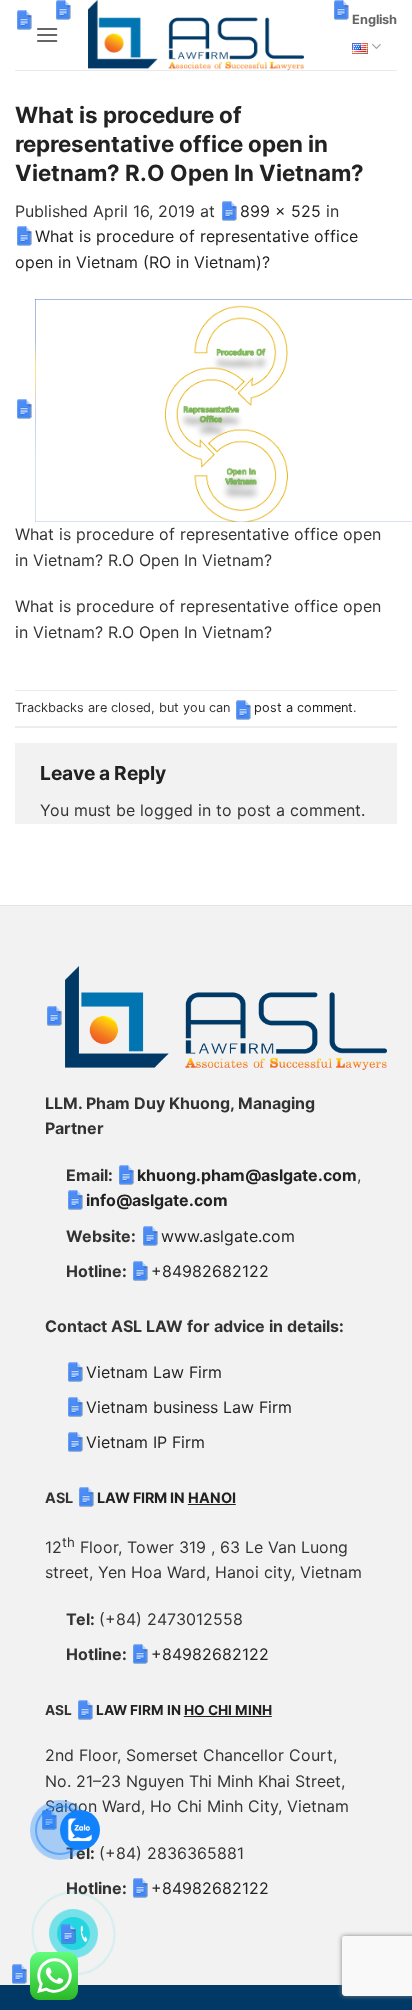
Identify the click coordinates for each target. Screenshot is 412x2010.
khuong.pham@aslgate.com (247, 1175)
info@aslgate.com (157, 1200)
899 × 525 (280, 211)
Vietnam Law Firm (154, 1372)
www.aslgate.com (228, 1236)
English (374, 19)
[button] (47, 34)
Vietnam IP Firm (145, 1442)
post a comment (303, 707)
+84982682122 (210, 1271)
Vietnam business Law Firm (189, 1407)
